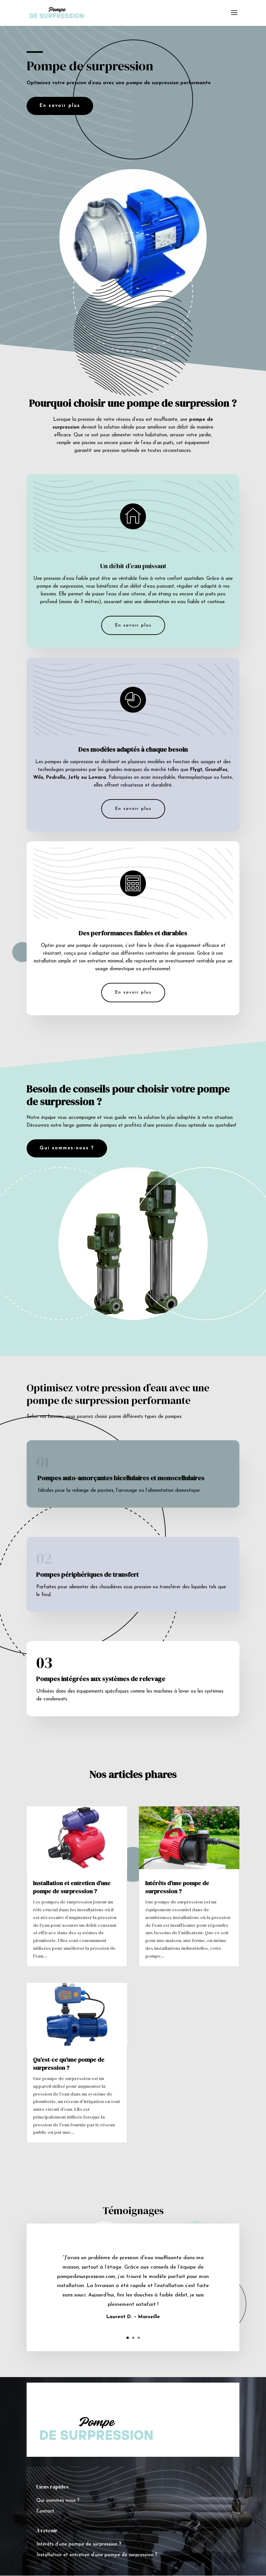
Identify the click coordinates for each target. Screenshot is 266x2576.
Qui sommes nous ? (58, 2501)
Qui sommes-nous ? (67, 1148)
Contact (45, 2511)
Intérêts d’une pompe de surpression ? (177, 1887)
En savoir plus (133, 625)
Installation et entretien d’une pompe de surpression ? (72, 1887)
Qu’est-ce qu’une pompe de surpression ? (69, 2064)
